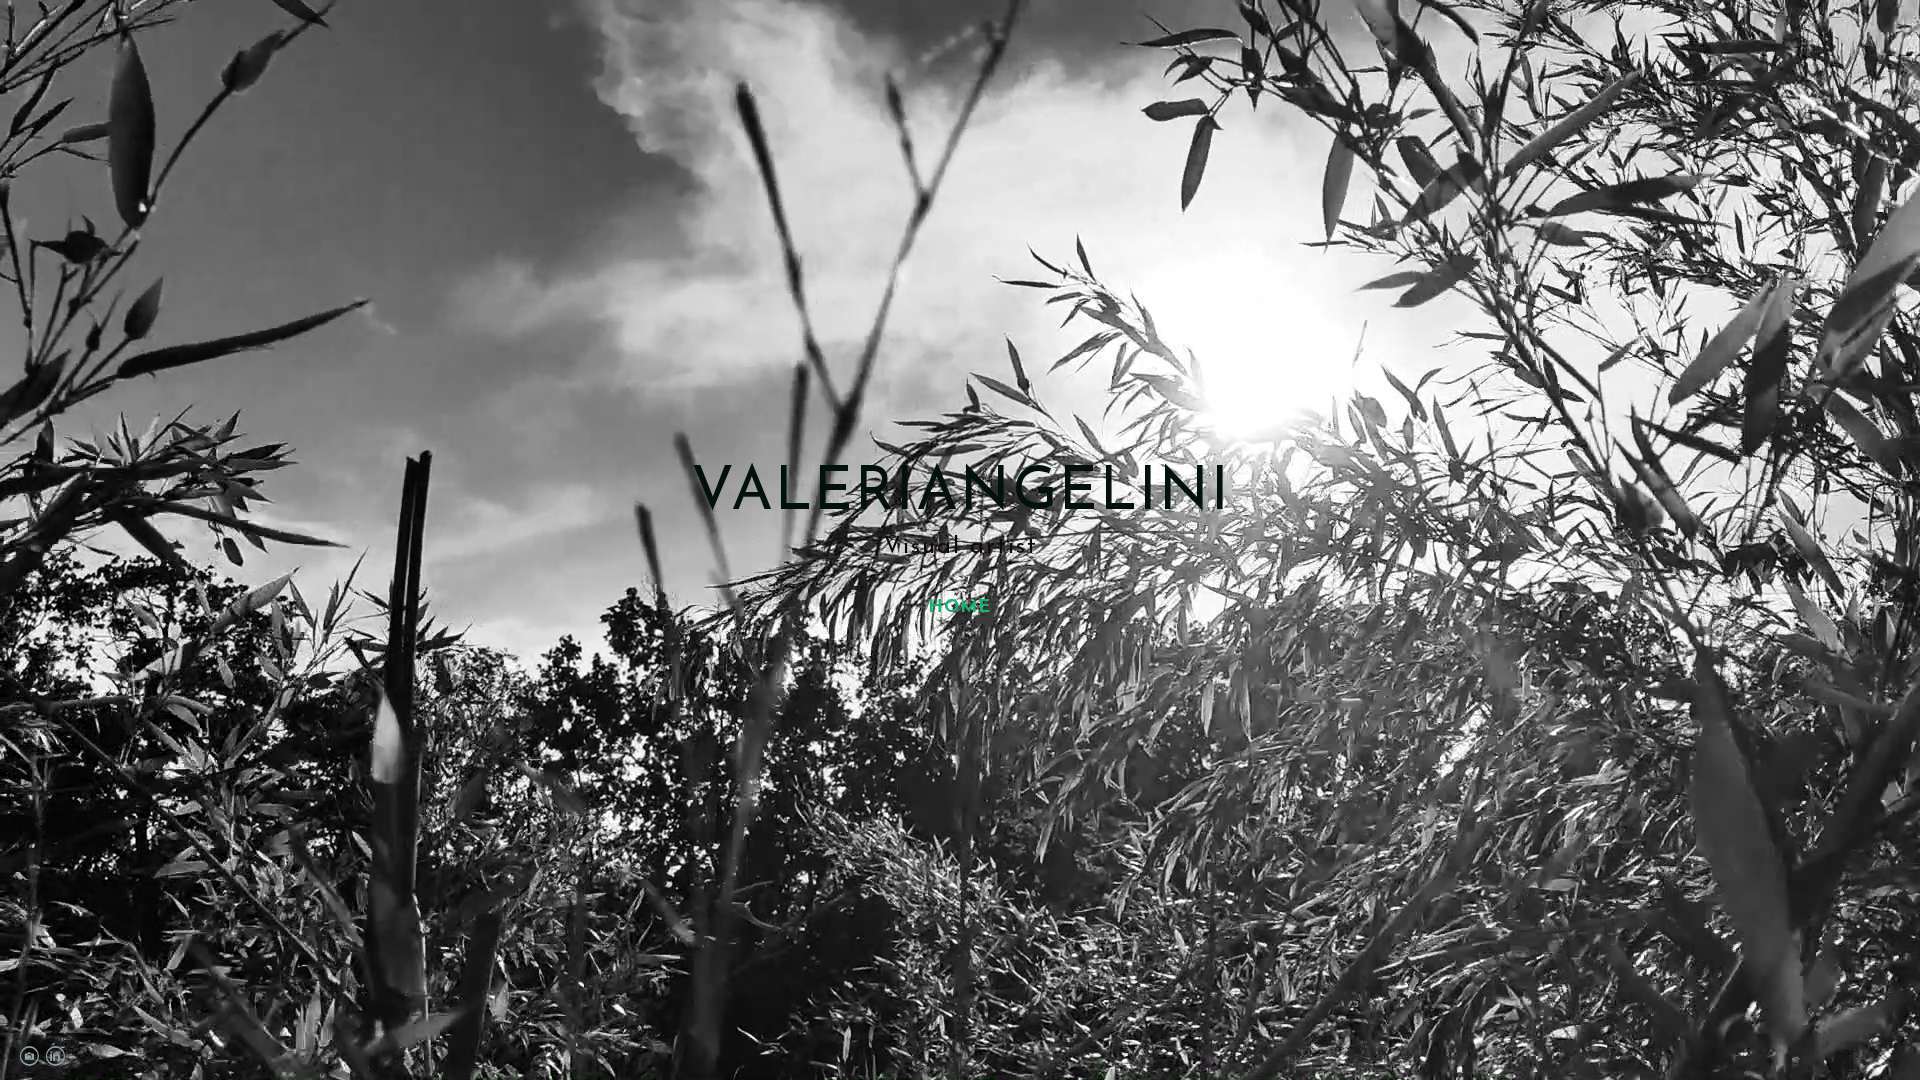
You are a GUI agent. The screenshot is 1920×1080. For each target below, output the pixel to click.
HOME (959, 608)
